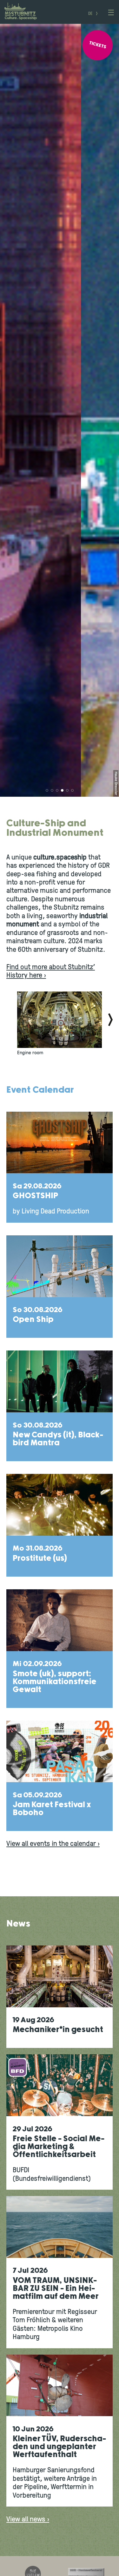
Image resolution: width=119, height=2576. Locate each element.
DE (90, 14)
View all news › (28, 2520)
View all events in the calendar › (53, 1844)
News (18, 1924)
